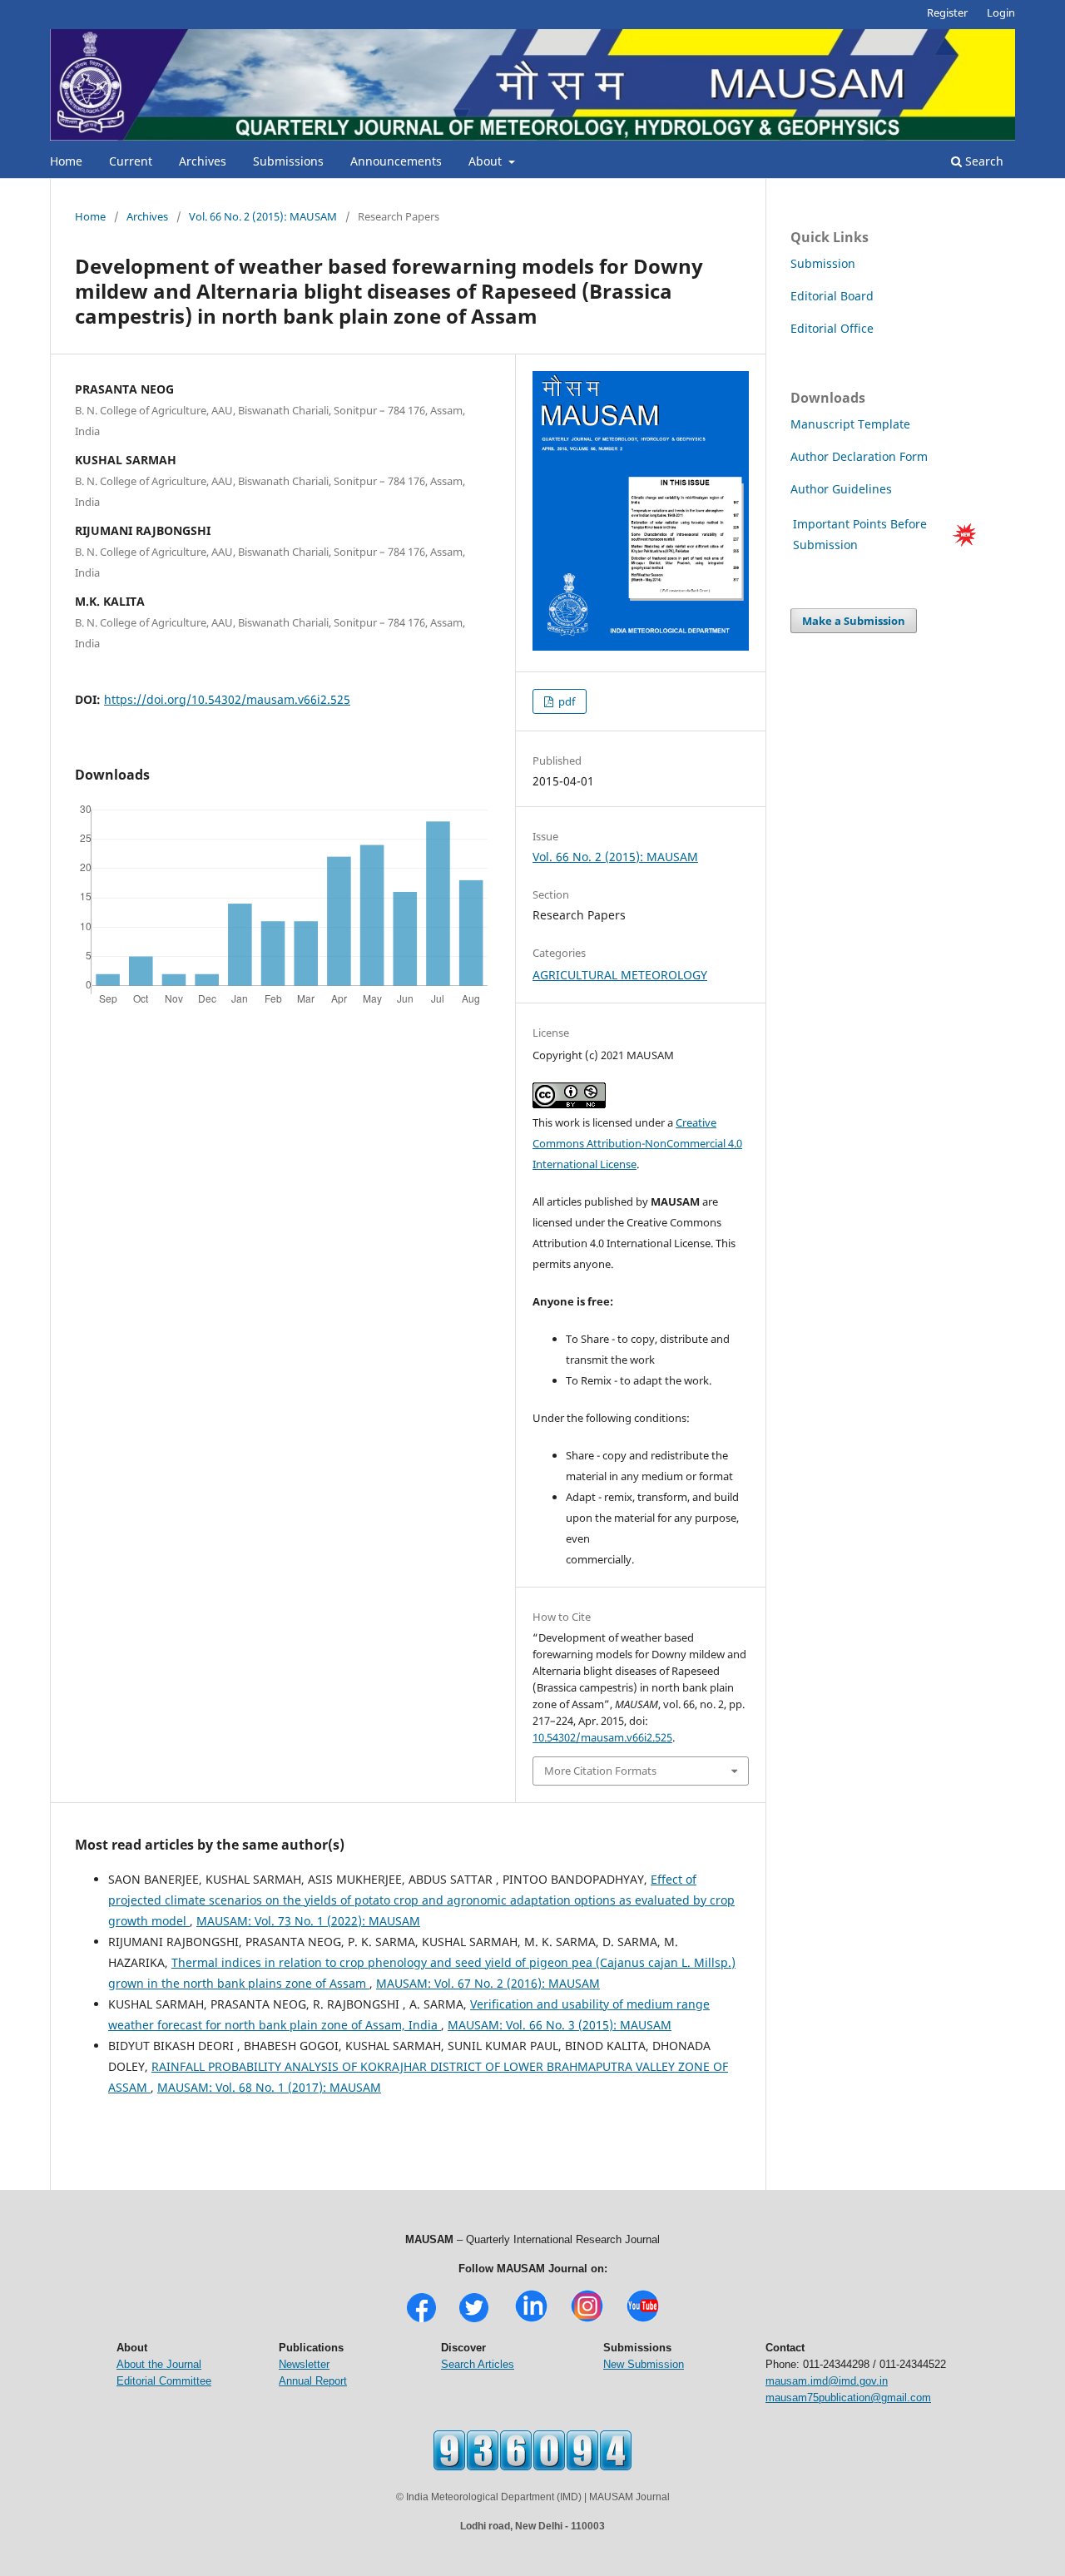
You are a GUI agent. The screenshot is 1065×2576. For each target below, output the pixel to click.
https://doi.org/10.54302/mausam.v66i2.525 (227, 699)
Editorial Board (832, 296)
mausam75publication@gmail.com (848, 2398)
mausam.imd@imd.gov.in (827, 2381)
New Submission (644, 2364)
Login (1001, 12)
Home (66, 161)
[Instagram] (587, 2320)
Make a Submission (854, 621)
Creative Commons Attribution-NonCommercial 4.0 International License (637, 1143)
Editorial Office (832, 328)
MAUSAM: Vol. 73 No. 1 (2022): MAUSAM (308, 1921)
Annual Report (313, 2381)
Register (947, 12)
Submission (823, 263)
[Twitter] (474, 2320)
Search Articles (478, 2364)
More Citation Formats (600, 1771)
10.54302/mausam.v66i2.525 (602, 1737)
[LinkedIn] (531, 2320)
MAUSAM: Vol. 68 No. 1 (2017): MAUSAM (269, 2087)
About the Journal (159, 2364)
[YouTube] (643, 2320)
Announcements (396, 161)
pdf (565, 701)
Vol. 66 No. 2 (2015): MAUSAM (263, 216)
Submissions (288, 161)
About (487, 161)
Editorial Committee (164, 2381)
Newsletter (304, 2364)
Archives (203, 161)
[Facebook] (421, 2320)
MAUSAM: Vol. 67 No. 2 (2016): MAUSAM (488, 1983)
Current (131, 161)
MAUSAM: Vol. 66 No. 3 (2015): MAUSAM (560, 2025)
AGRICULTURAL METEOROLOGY (620, 975)
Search (983, 161)
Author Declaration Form (859, 456)
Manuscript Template (850, 424)
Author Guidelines (843, 489)
